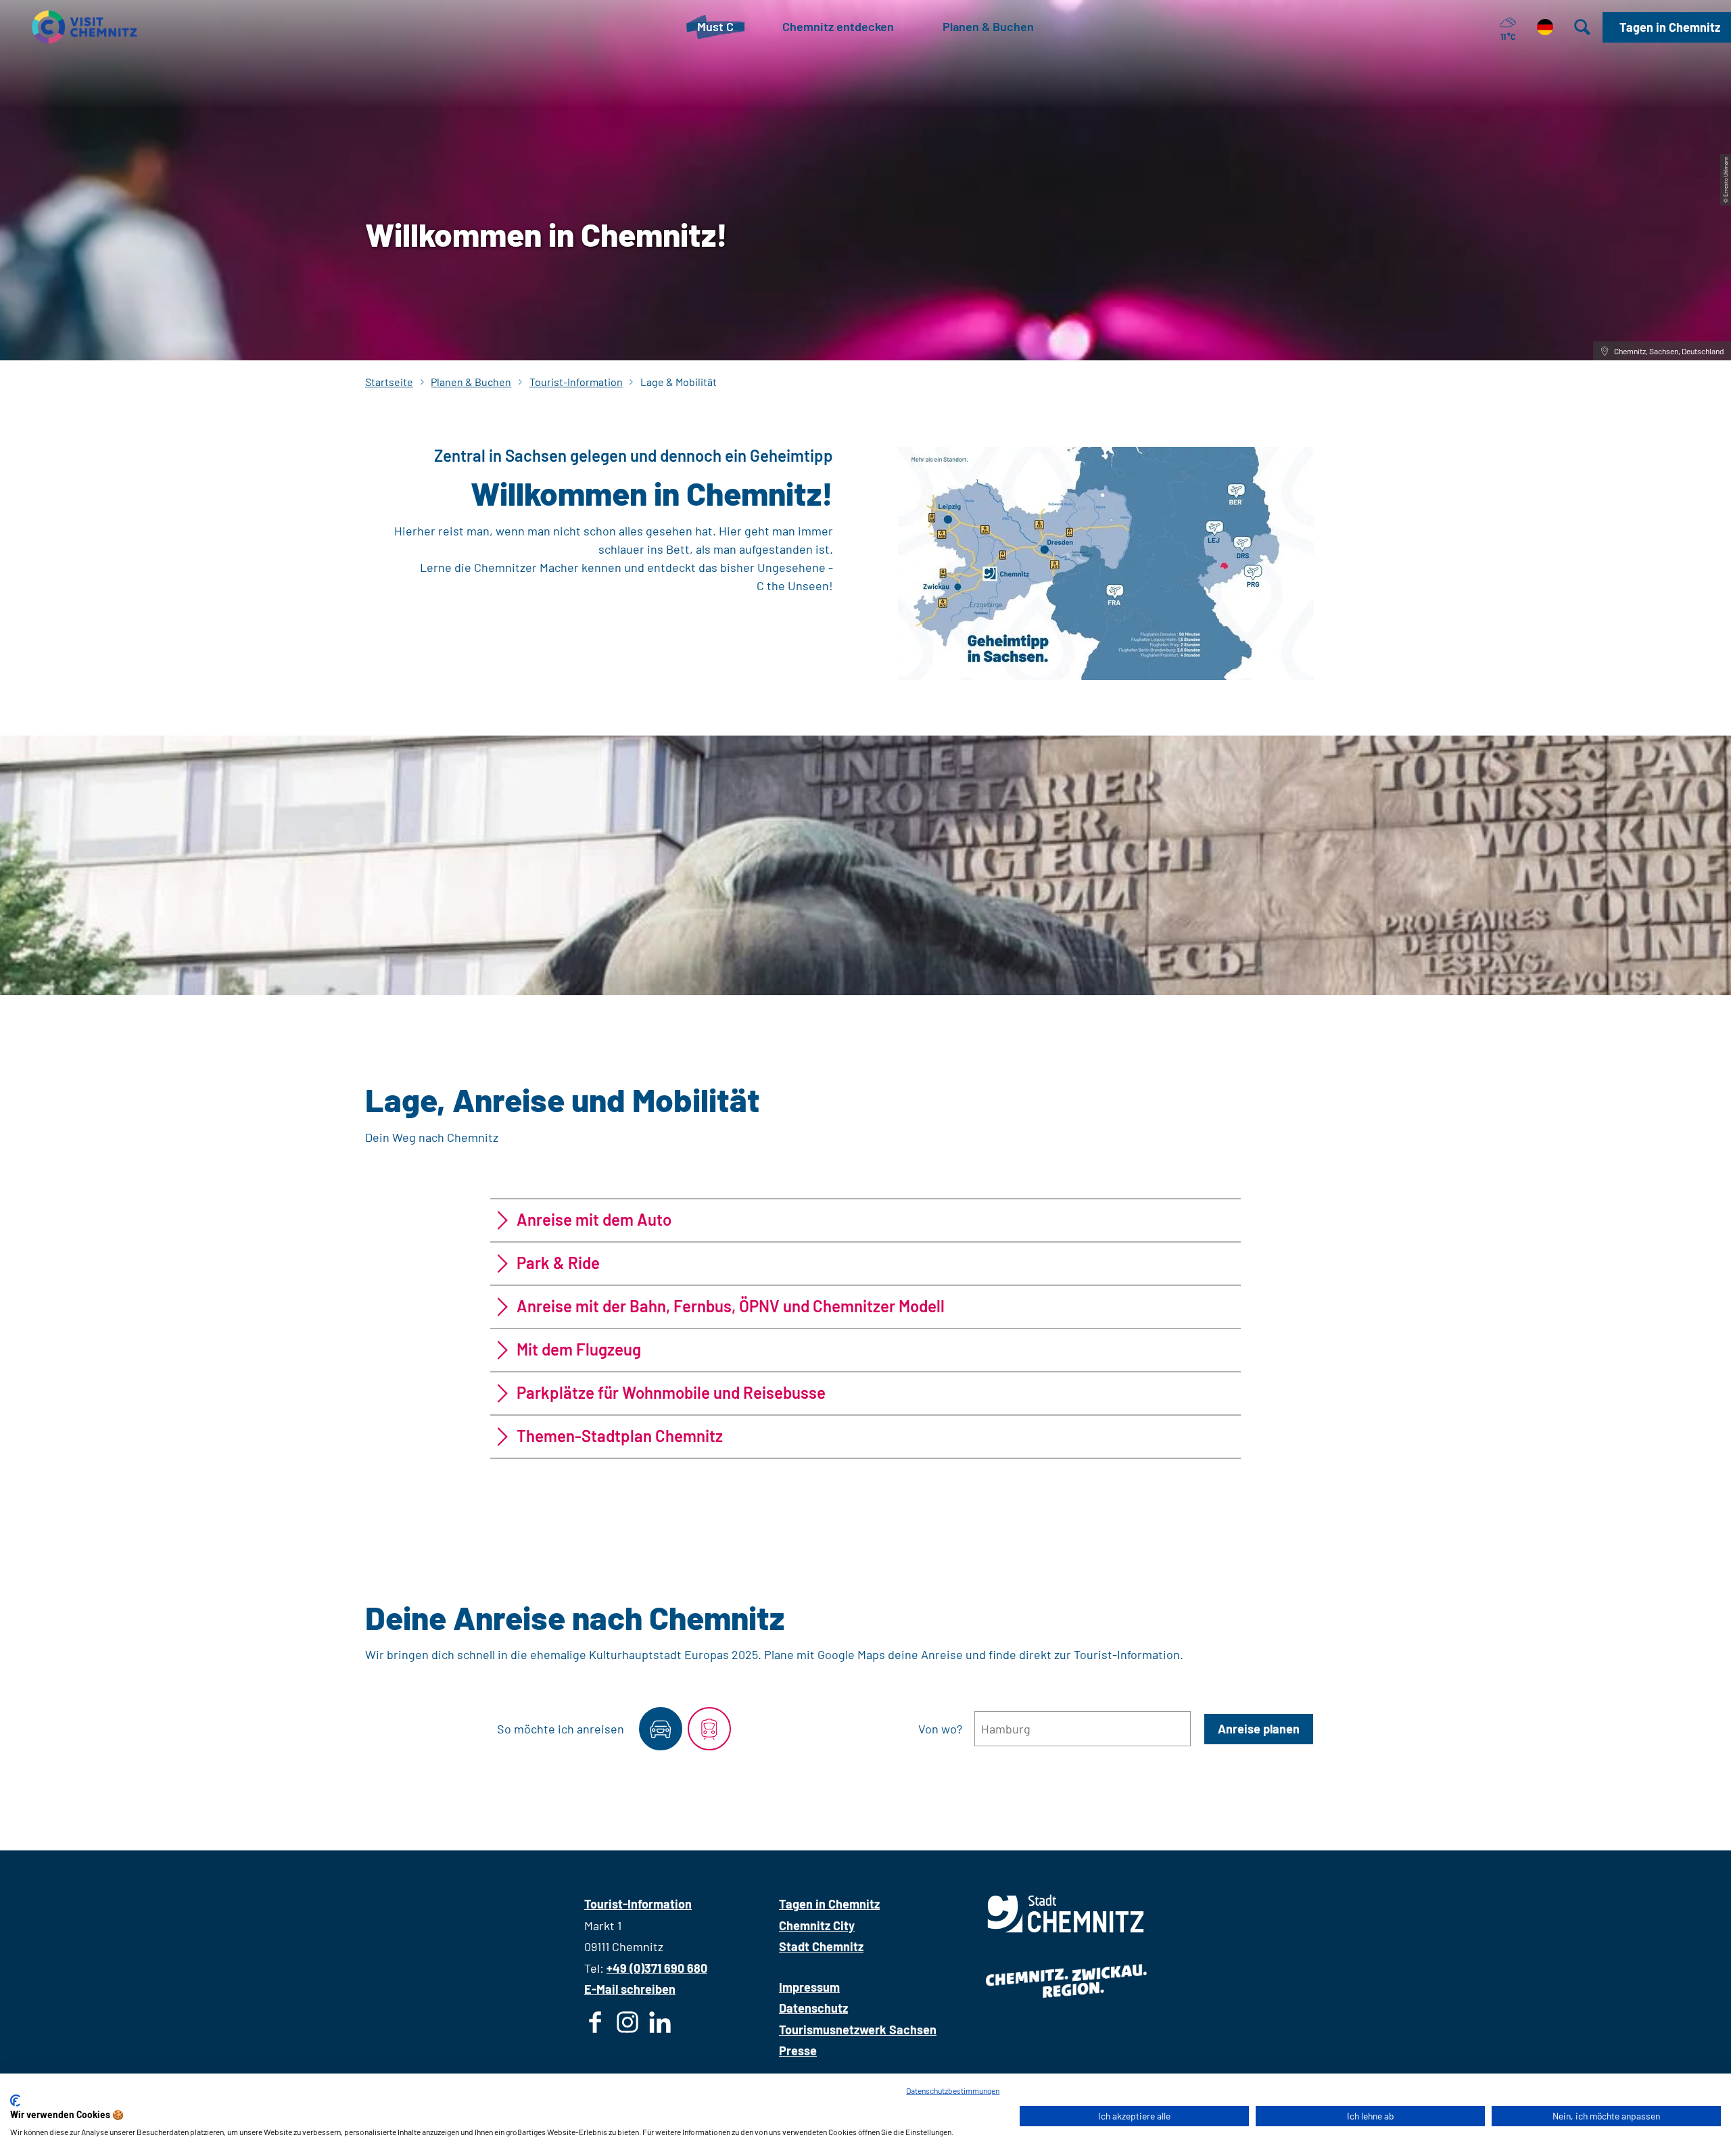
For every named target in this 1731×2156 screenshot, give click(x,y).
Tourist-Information (576, 382)
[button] (1667, 27)
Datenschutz (813, 2008)
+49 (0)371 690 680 (657, 1968)
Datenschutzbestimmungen (953, 2090)
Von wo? (940, 1729)
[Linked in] (660, 2025)
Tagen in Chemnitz (829, 1904)
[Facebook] (595, 2025)
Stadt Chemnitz (821, 1946)
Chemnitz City (817, 1925)
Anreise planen (1259, 1729)
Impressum (809, 1987)
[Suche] (1582, 27)
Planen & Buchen (471, 382)
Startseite (389, 382)
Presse (798, 2051)
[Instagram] (627, 2025)
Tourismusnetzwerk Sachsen (858, 2030)
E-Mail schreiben (630, 1989)
